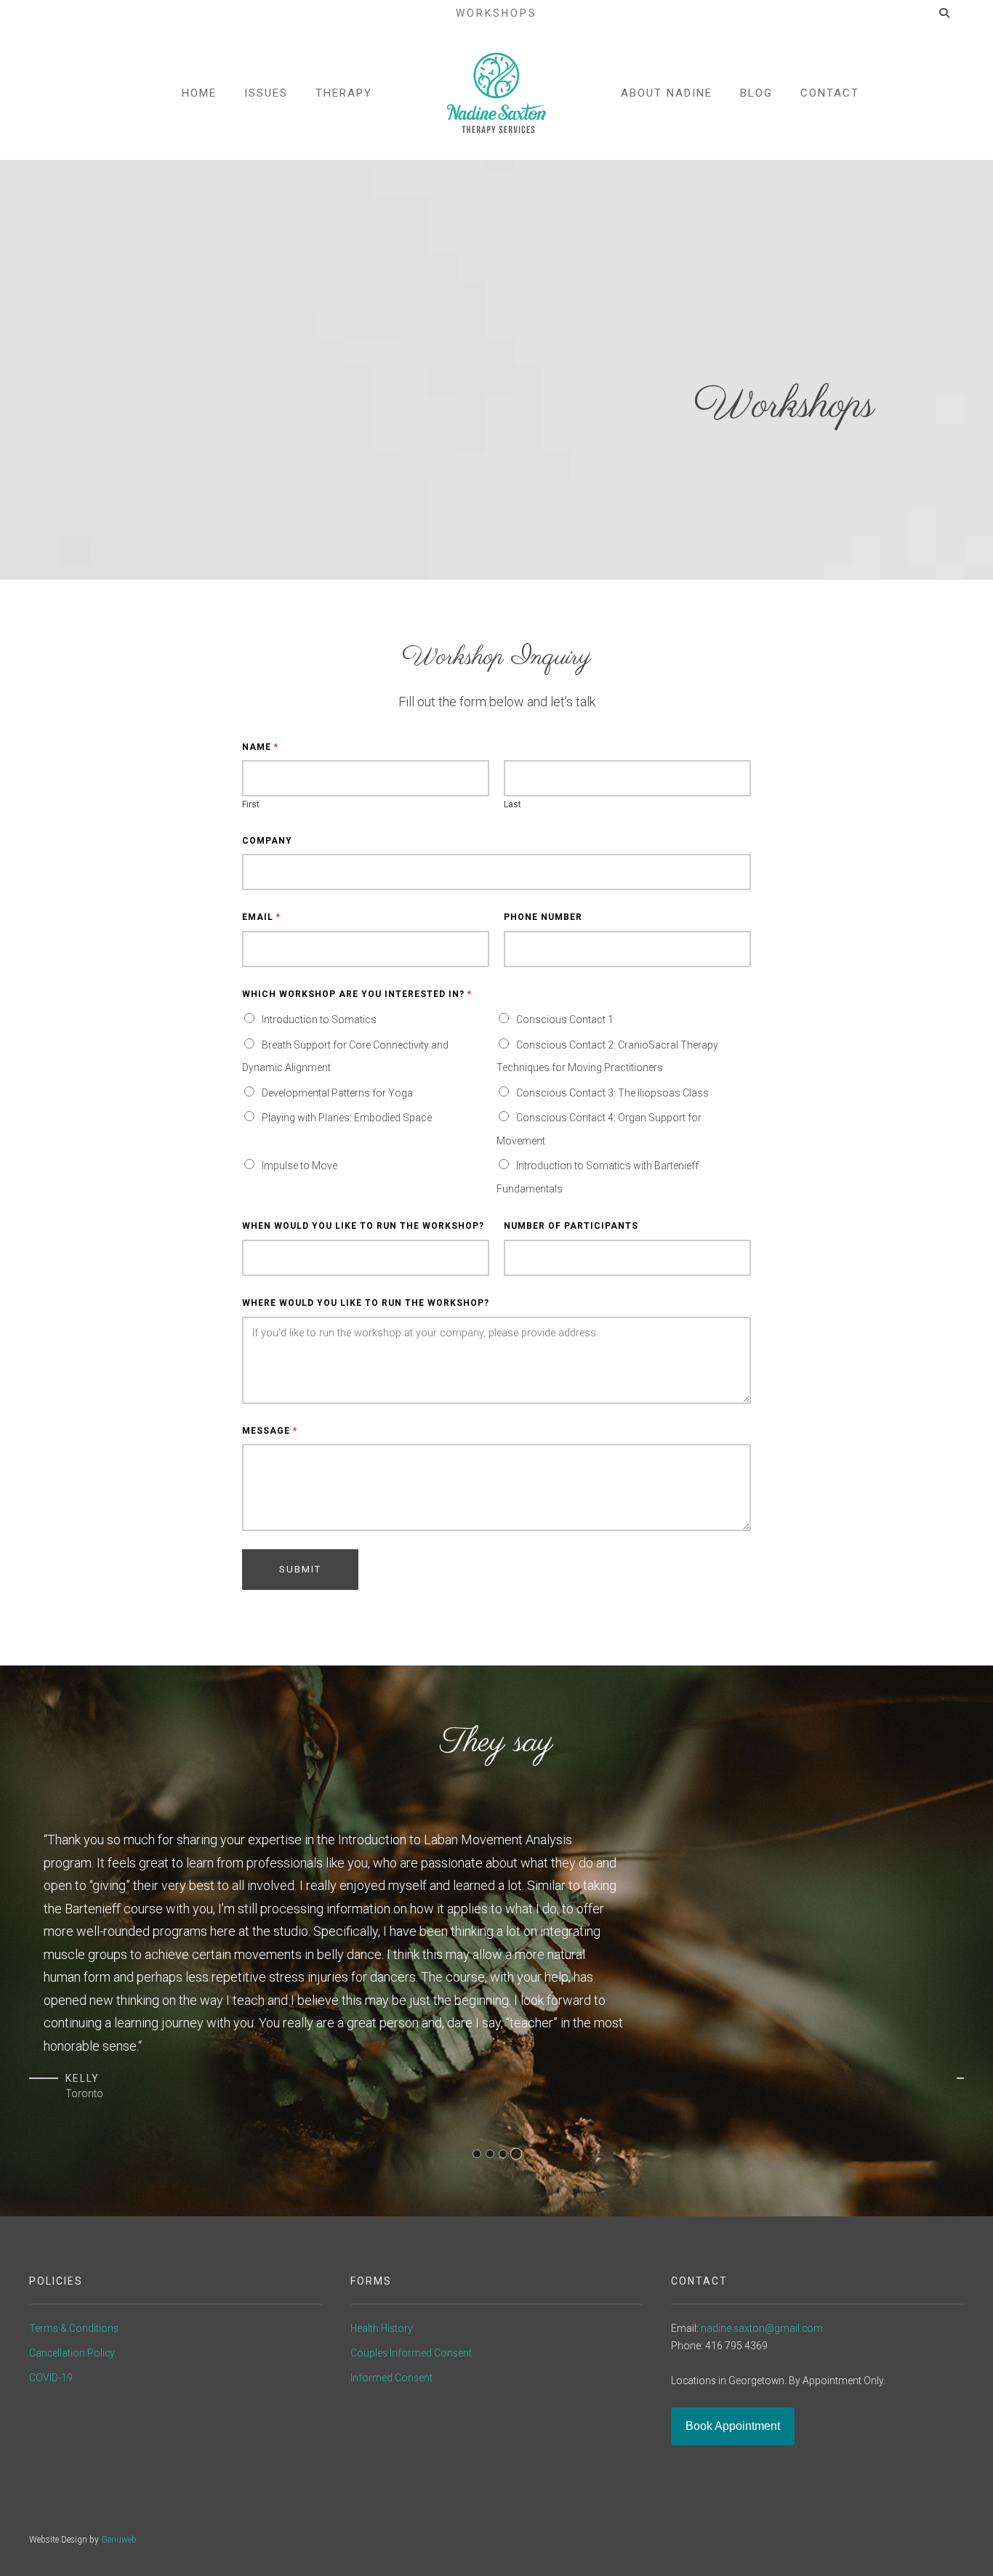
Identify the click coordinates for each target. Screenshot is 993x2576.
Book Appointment (733, 2426)
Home (199, 93)
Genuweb (119, 2540)
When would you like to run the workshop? (363, 1226)
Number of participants (571, 1226)
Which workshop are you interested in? (357, 994)
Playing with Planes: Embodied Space (347, 1118)
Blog (756, 93)
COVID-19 (51, 2378)
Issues (266, 93)
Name (260, 747)
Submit (300, 1569)
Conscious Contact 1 (565, 1020)
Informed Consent (391, 2378)
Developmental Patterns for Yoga (337, 1093)
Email (261, 917)
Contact (830, 93)
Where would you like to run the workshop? (366, 1303)
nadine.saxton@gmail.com (762, 2328)
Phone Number (543, 917)
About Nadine (667, 93)
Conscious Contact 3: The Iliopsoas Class (612, 1093)
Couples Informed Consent (411, 2353)
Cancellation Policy (72, 2353)
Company (267, 841)
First (251, 804)
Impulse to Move (299, 1166)
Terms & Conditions (74, 2328)
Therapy (344, 93)
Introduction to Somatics (319, 1020)
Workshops (496, 13)
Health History (382, 2328)
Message (269, 1431)
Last (512, 804)
